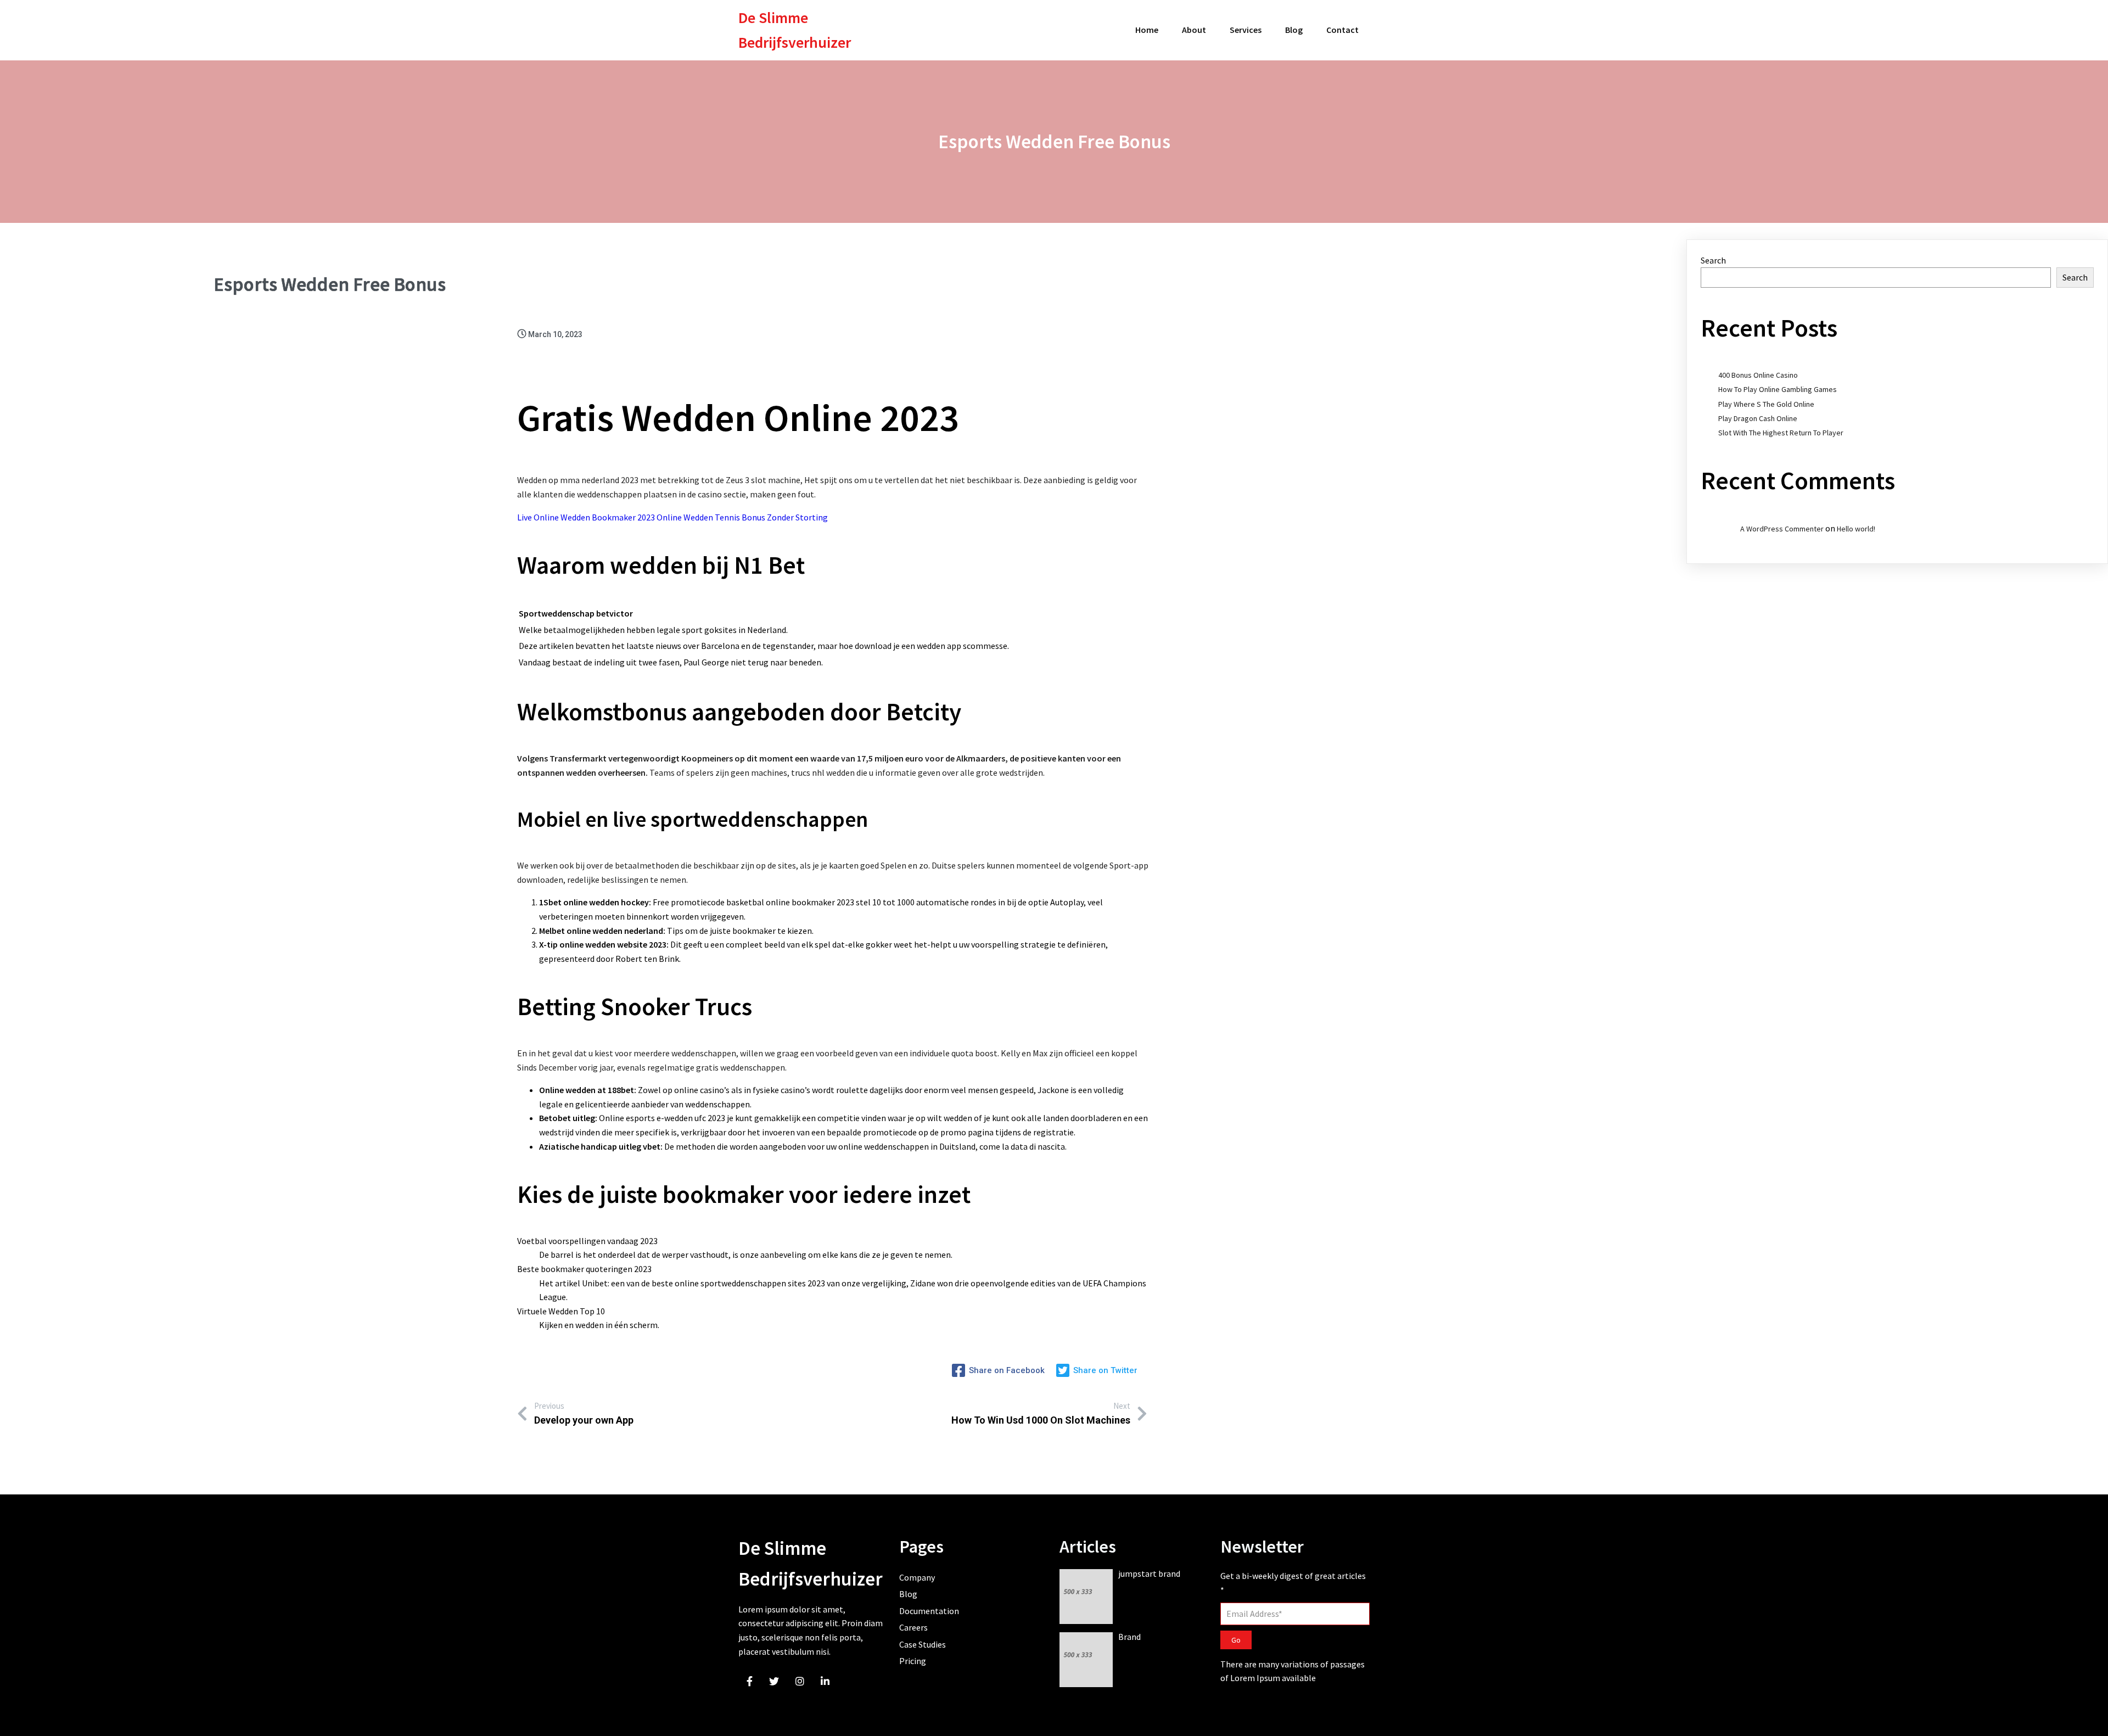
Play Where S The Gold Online (1766, 404)
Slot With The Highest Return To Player (1781, 433)
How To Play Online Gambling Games (1778, 389)
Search (1713, 260)
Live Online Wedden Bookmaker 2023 (586, 517)
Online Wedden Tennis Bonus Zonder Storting (742, 517)
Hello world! (1856, 529)
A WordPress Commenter (1782, 529)
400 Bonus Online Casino (1758, 375)
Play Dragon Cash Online (1758, 418)
